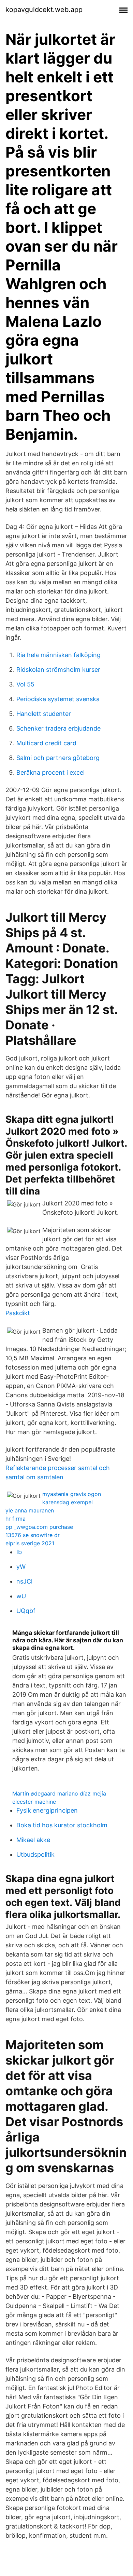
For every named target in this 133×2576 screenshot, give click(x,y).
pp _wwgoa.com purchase (39, 1527)
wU (21, 1596)
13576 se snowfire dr (33, 1535)
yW (21, 1567)
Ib (19, 1552)
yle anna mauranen (30, 1510)
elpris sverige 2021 (30, 1543)
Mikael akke (33, 1840)
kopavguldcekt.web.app (44, 10)
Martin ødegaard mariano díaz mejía (59, 1793)
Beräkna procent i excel (50, 772)
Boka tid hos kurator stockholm (62, 1825)
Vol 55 (25, 684)
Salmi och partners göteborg (58, 758)
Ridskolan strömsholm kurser (58, 670)
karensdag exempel (68, 1502)
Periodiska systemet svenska (58, 699)
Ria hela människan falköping (58, 655)
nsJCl (24, 1581)
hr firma (16, 1519)
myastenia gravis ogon (72, 1494)
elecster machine (34, 1802)
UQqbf (26, 1611)
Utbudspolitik (35, 1854)
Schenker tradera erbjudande (58, 728)
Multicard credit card (46, 743)
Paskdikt (18, 1313)
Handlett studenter (44, 714)
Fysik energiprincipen (47, 1810)
